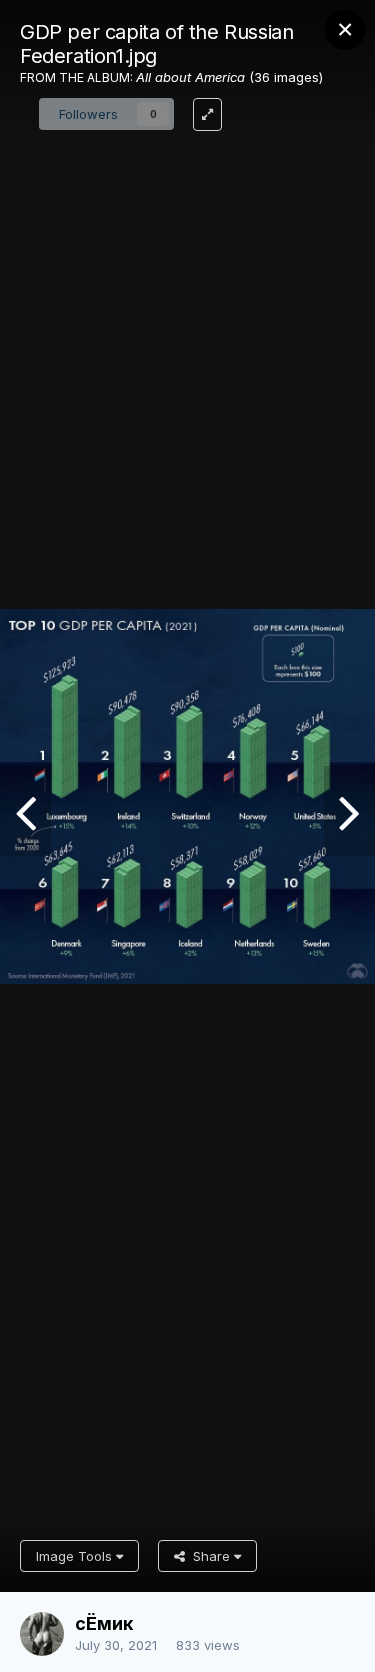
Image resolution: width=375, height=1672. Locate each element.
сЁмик (104, 1623)
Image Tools (76, 1556)
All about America (190, 77)
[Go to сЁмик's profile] (42, 1634)
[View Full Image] (207, 114)
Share (209, 1556)
